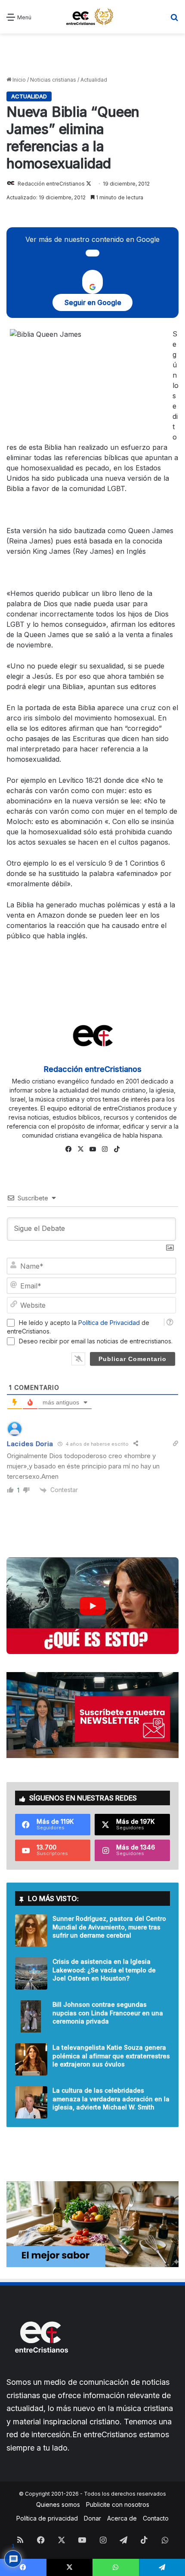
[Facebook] (68, 1149)
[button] (92, 1606)
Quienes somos (58, 2504)
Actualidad (94, 80)
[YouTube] (92, 1149)
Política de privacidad (47, 2518)
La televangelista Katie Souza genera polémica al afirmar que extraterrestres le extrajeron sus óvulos (111, 2056)
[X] (80, 1149)
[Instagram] (105, 1149)
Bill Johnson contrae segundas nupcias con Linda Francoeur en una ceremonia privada (108, 2013)
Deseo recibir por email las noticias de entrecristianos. (96, 1341)
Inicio (18, 80)
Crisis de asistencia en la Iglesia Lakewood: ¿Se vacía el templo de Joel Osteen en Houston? (104, 1970)
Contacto (156, 2518)
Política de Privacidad (109, 1323)
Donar (92, 2518)
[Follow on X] (89, 184)
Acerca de (122, 2518)
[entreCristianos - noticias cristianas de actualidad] (92, 17)
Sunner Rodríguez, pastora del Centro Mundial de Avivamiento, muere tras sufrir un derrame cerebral (109, 1927)
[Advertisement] (92, 55)
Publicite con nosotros (118, 2504)
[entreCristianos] (41, 2371)
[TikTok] (117, 1149)
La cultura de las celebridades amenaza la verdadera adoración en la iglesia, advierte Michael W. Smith (111, 2099)
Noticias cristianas (53, 80)
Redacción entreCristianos (51, 184)
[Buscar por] (174, 20)
